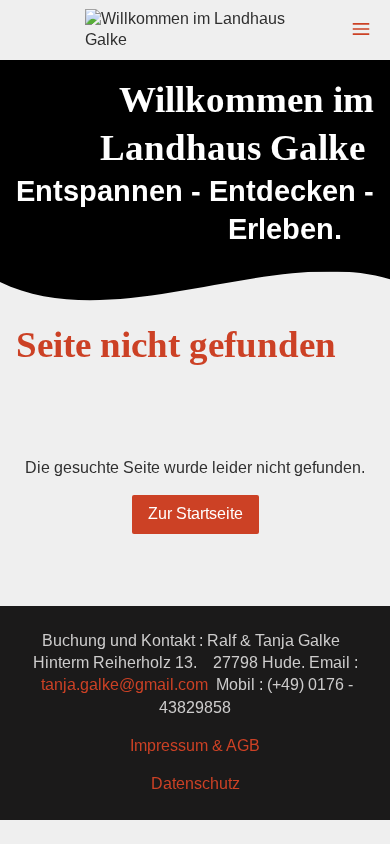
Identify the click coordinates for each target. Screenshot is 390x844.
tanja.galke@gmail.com (124, 684)
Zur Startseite (195, 513)
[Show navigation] (361, 29)
